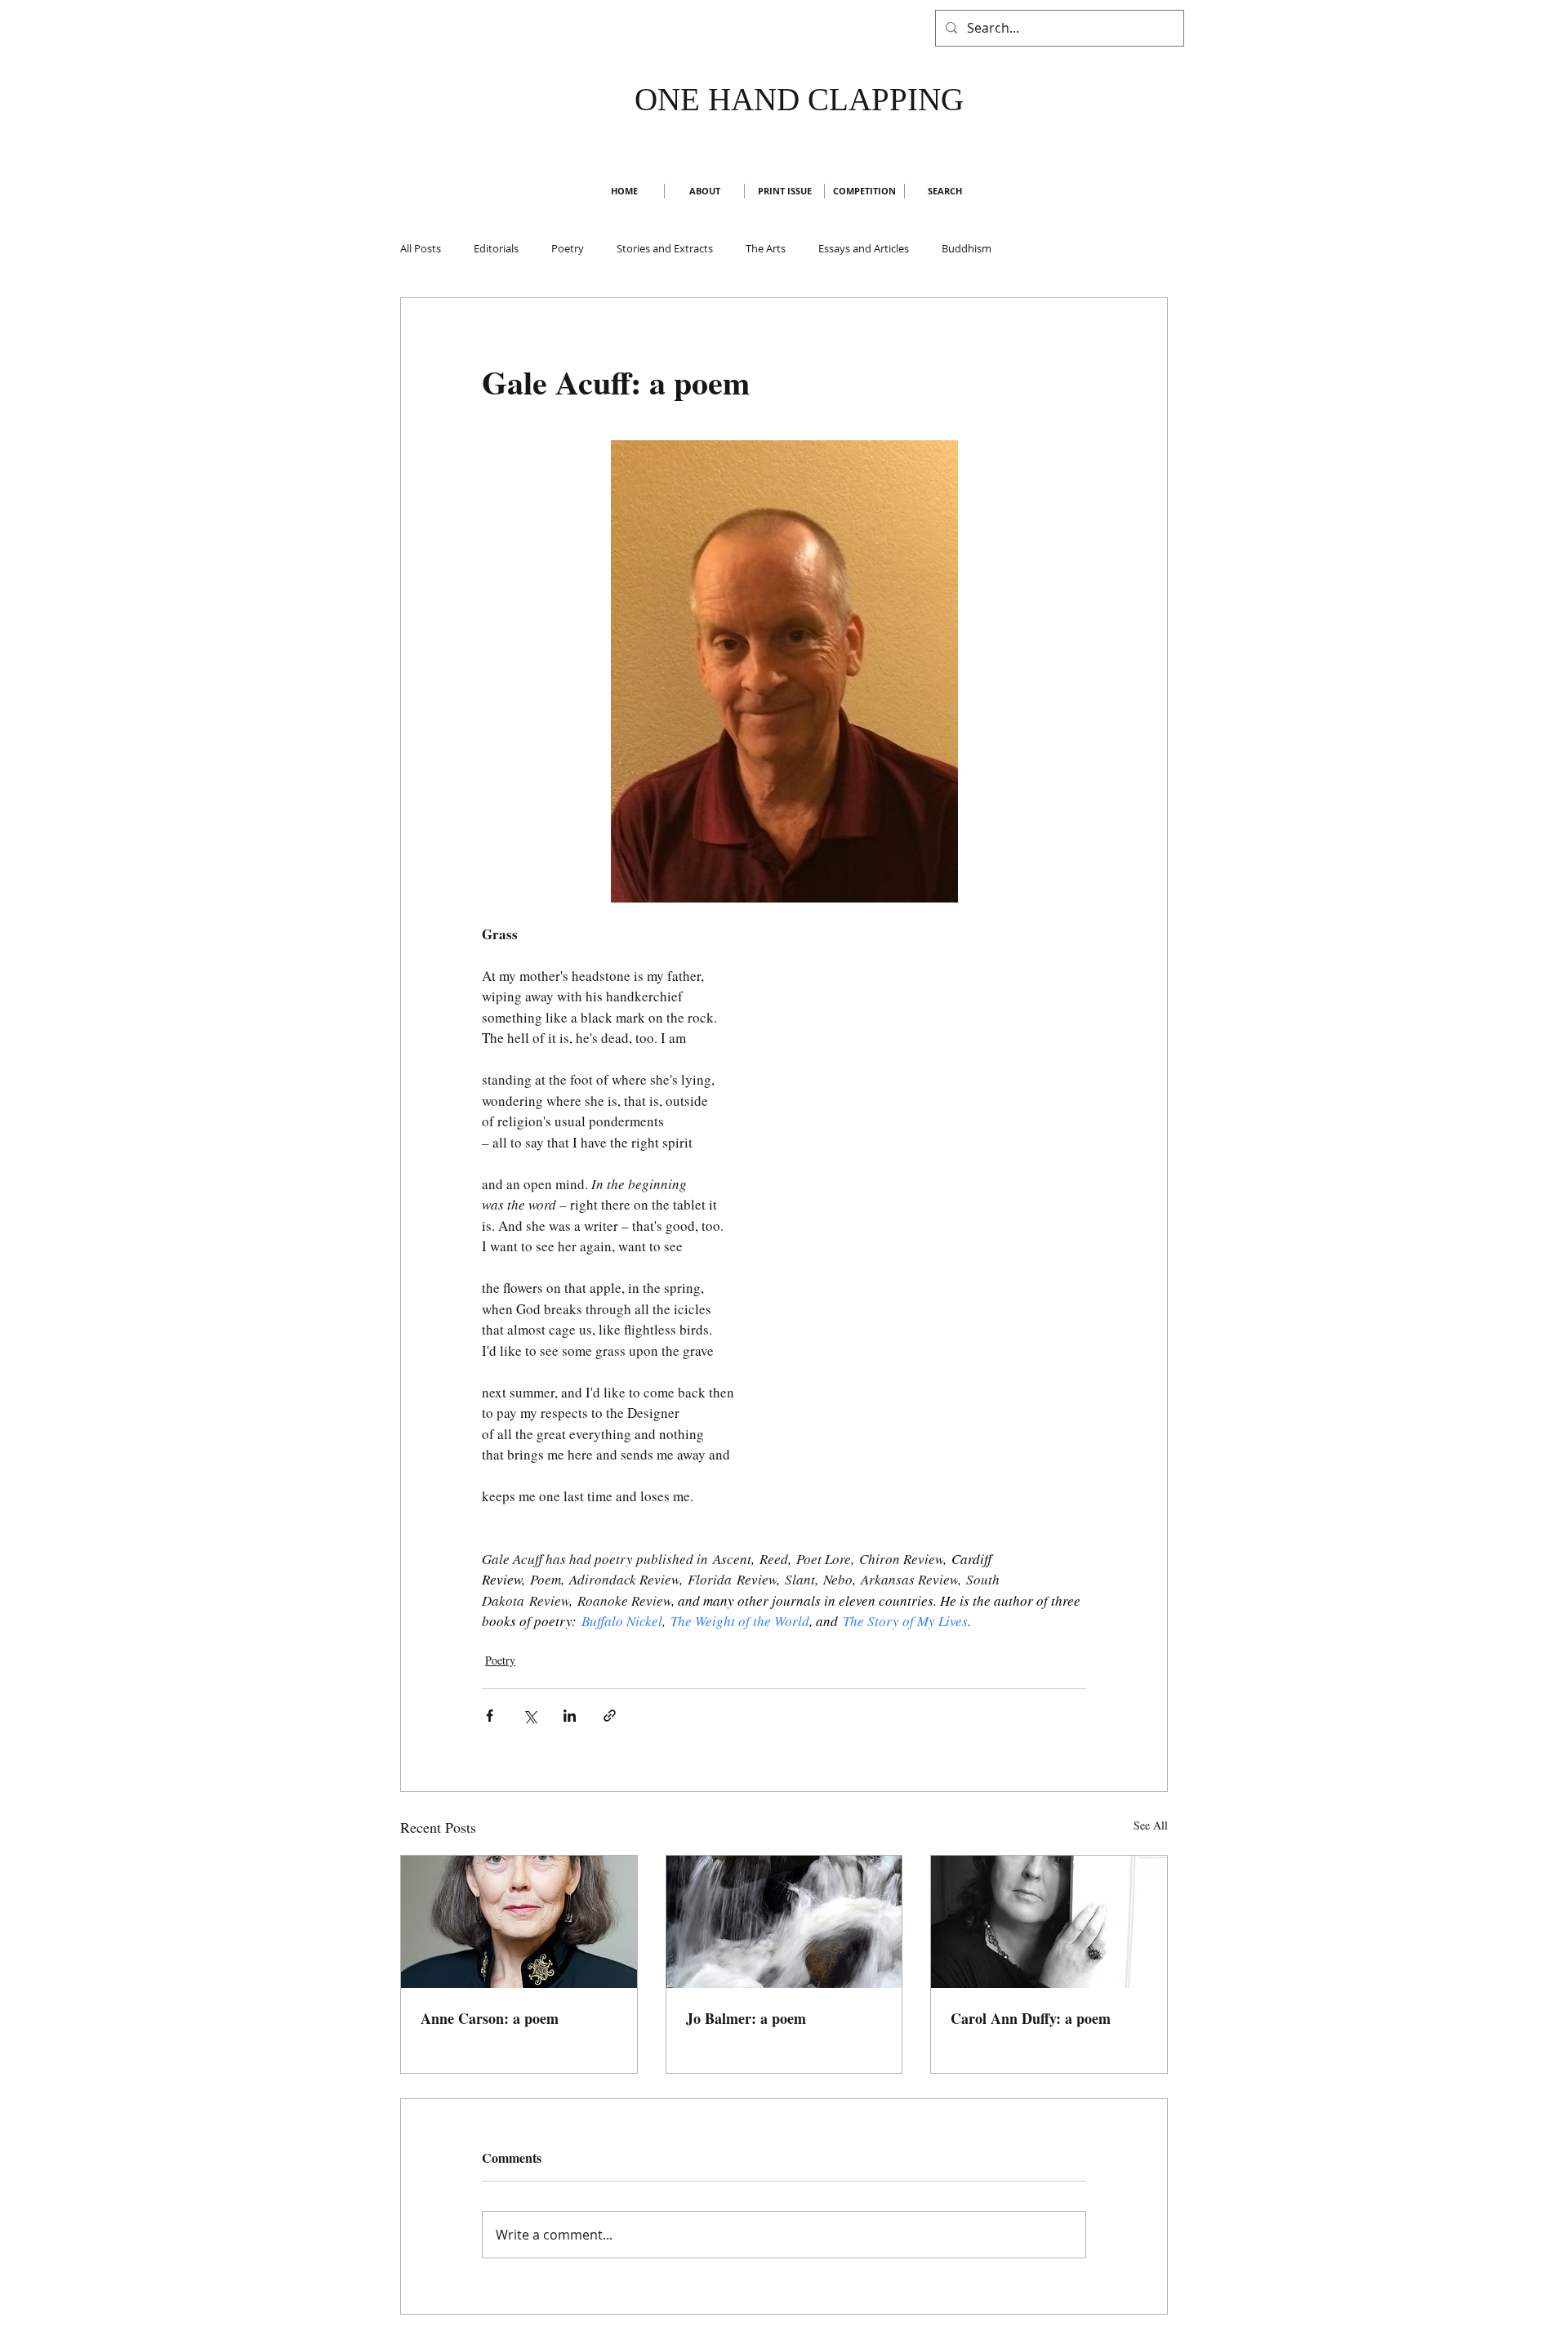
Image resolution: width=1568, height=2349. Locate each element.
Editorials (496, 248)
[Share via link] (610, 1716)
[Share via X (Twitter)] (530, 1716)
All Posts (421, 248)
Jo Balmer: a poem (746, 2018)
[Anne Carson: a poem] (519, 1922)
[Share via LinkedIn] (570, 1716)
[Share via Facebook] (490, 1716)
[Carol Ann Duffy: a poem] (1049, 1922)
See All (1151, 1825)
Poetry (568, 248)
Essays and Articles (864, 248)
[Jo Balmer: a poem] (784, 1922)
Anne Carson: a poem (490, 2018)
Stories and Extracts (665, 248)
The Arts (766, 248)
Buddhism (967, 248)
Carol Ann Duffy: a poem (1031, 2018)
